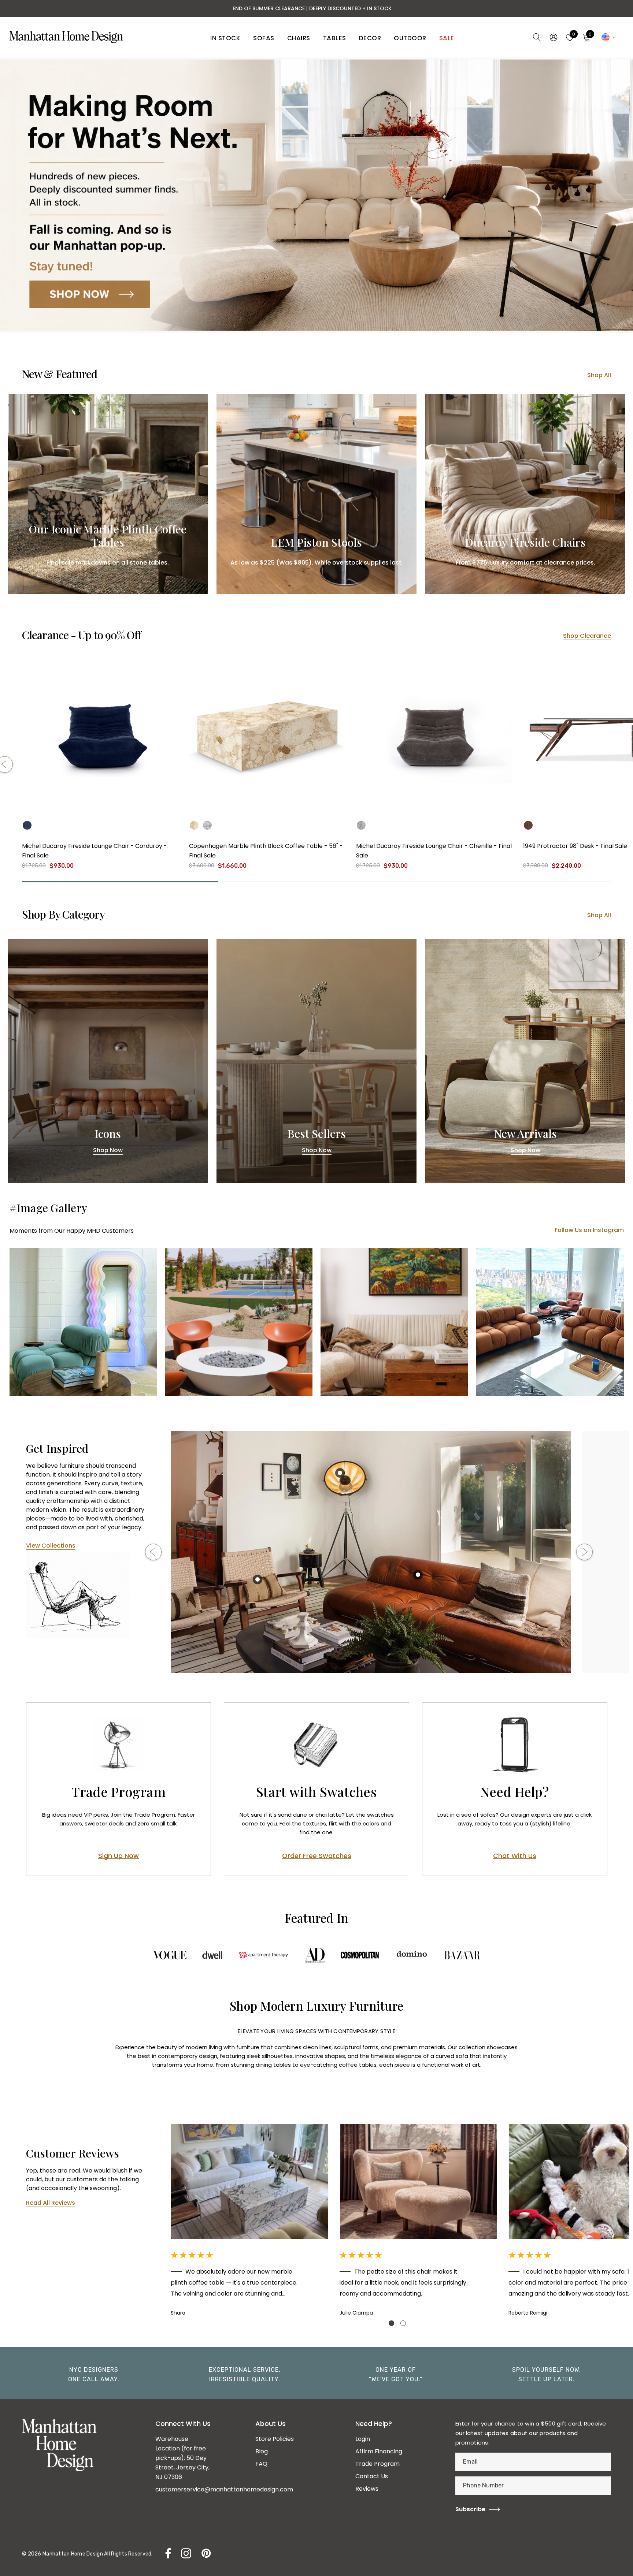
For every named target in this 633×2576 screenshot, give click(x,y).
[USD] (608, 37)
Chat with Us (515, 1856)
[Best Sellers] (316, 1061)
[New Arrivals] (525, 1061)
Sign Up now (119, 1856)
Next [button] (584, 1552)
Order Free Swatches (317, 1856)
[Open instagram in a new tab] (185, 2553)
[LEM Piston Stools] (316, 494)
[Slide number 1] (316, 195)
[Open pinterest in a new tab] (206, 2553)
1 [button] (391, 2323)
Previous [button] (153, 1552)
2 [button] (403, 2323)
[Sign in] (553, 37)
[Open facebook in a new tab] (166, 2553)
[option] (371, 1552)
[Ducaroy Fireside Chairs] (525, 494)
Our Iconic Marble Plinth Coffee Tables (108, 536)
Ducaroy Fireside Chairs (525, 543)
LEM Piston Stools (316, 543)
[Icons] (108, 1061)
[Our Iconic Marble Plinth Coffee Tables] (108, 494)
